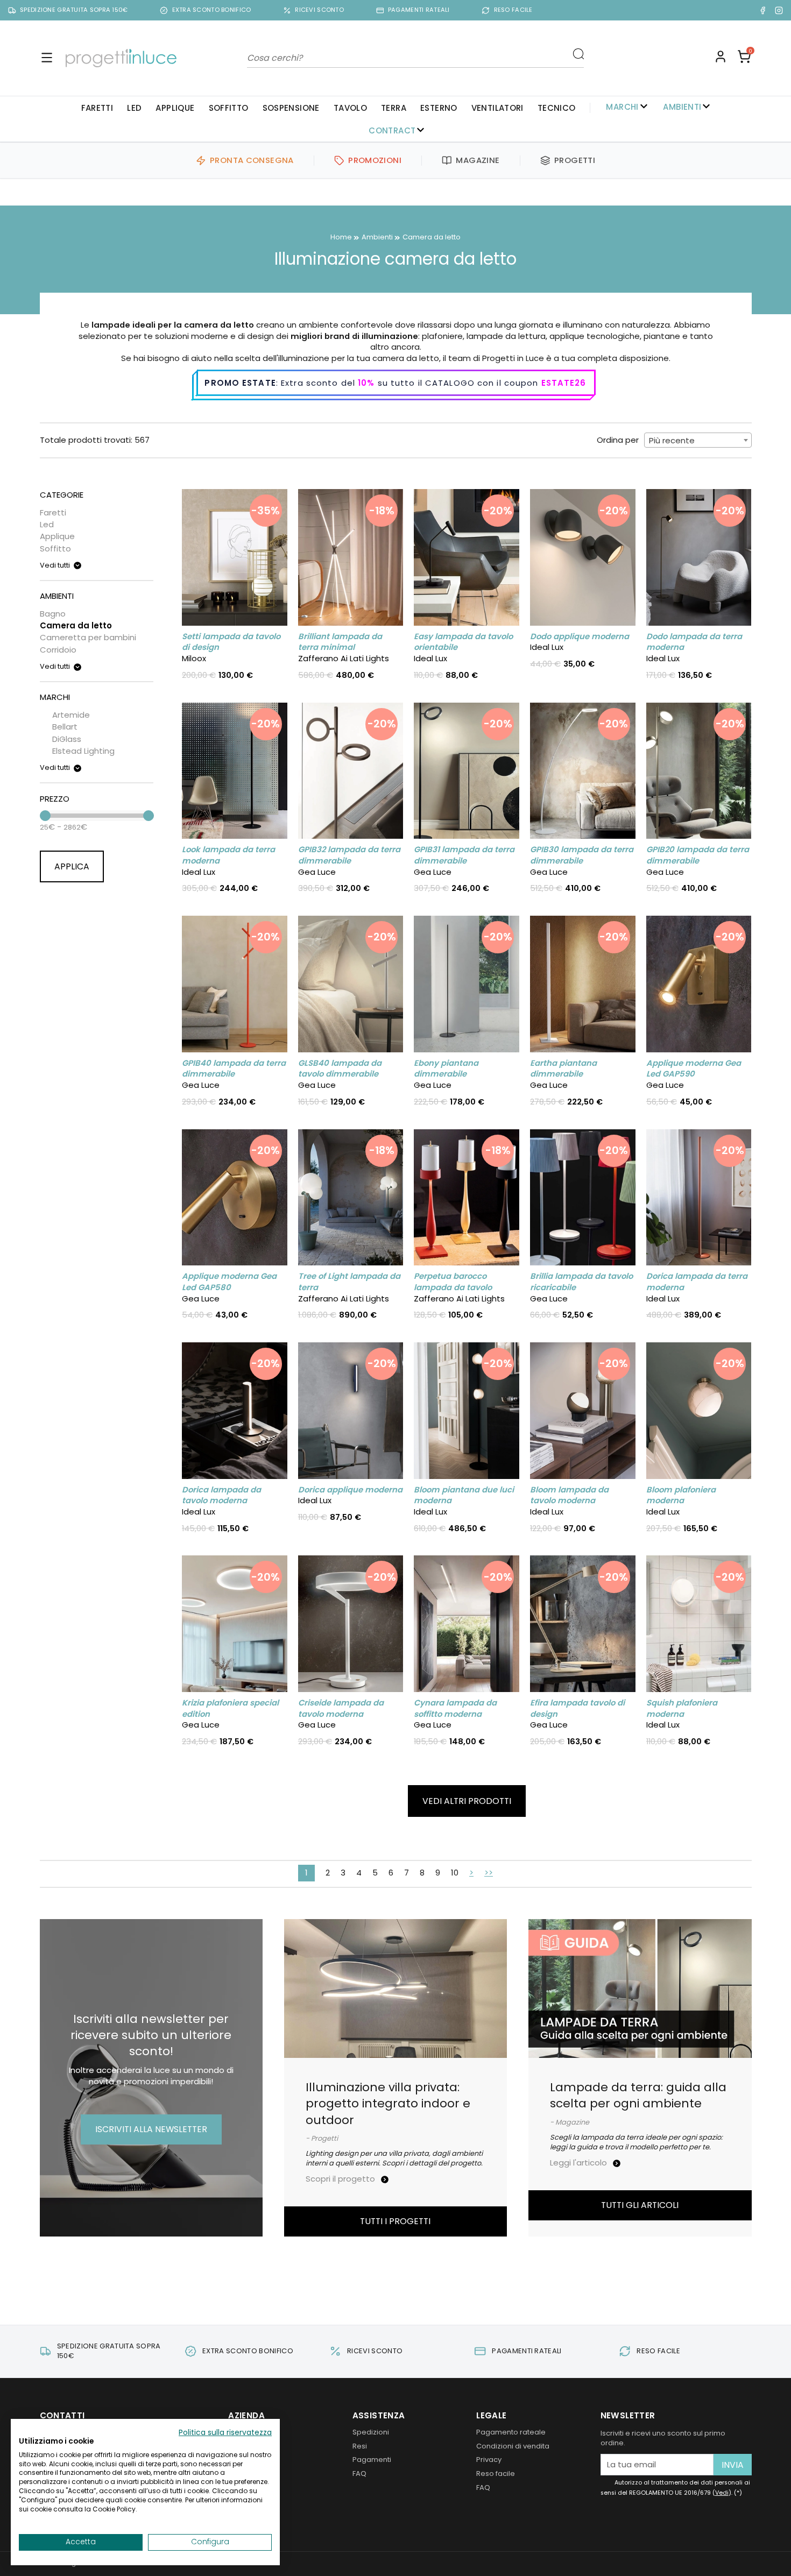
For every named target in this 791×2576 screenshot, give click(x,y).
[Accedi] (721, 58)
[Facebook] (763, 10)
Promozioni (375, 160)
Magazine (478, 160)
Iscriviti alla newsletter (151, 2129)
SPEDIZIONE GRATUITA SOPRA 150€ (74, 10)
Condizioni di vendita (513, 2446)
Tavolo (350, 108)
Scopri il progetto (341, 2179)
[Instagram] (779, 10)
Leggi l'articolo (580, 2163)
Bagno (53, 614)
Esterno (439, 108)
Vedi (722, 2493)
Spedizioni (371, 2432)
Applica (72, 866)
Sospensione (291, 108)
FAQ (359, 2474)
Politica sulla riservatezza (225, 2433)
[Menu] (47, 58)
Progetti (575, 160)
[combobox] (698, 440)
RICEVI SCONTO (319, 10)
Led (134, 108)
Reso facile (496, 2474)
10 (455, 1873)
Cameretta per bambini (88, 637)
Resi (360, 2446)
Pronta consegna (252, 160)
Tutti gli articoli (640, 2205)
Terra (394, 108)
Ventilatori (497, 108)
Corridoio (58, 650)
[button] (744, 58)
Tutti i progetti (395, 2221)
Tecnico (557, 108)
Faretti (97, 108)
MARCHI (622, 107)
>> (489, 1873)
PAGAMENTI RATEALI (419, 10)
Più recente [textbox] (672, 440)
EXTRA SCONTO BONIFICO (212, 10)
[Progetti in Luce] (121, 58)
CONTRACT (392, 130)
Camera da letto (76, 625)
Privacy (489, 2460)
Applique (175, 108)
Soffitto (229, 108)
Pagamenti (372, 2460)
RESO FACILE (513, 10)
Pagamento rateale (511, 2432)
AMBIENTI (682, 107)
